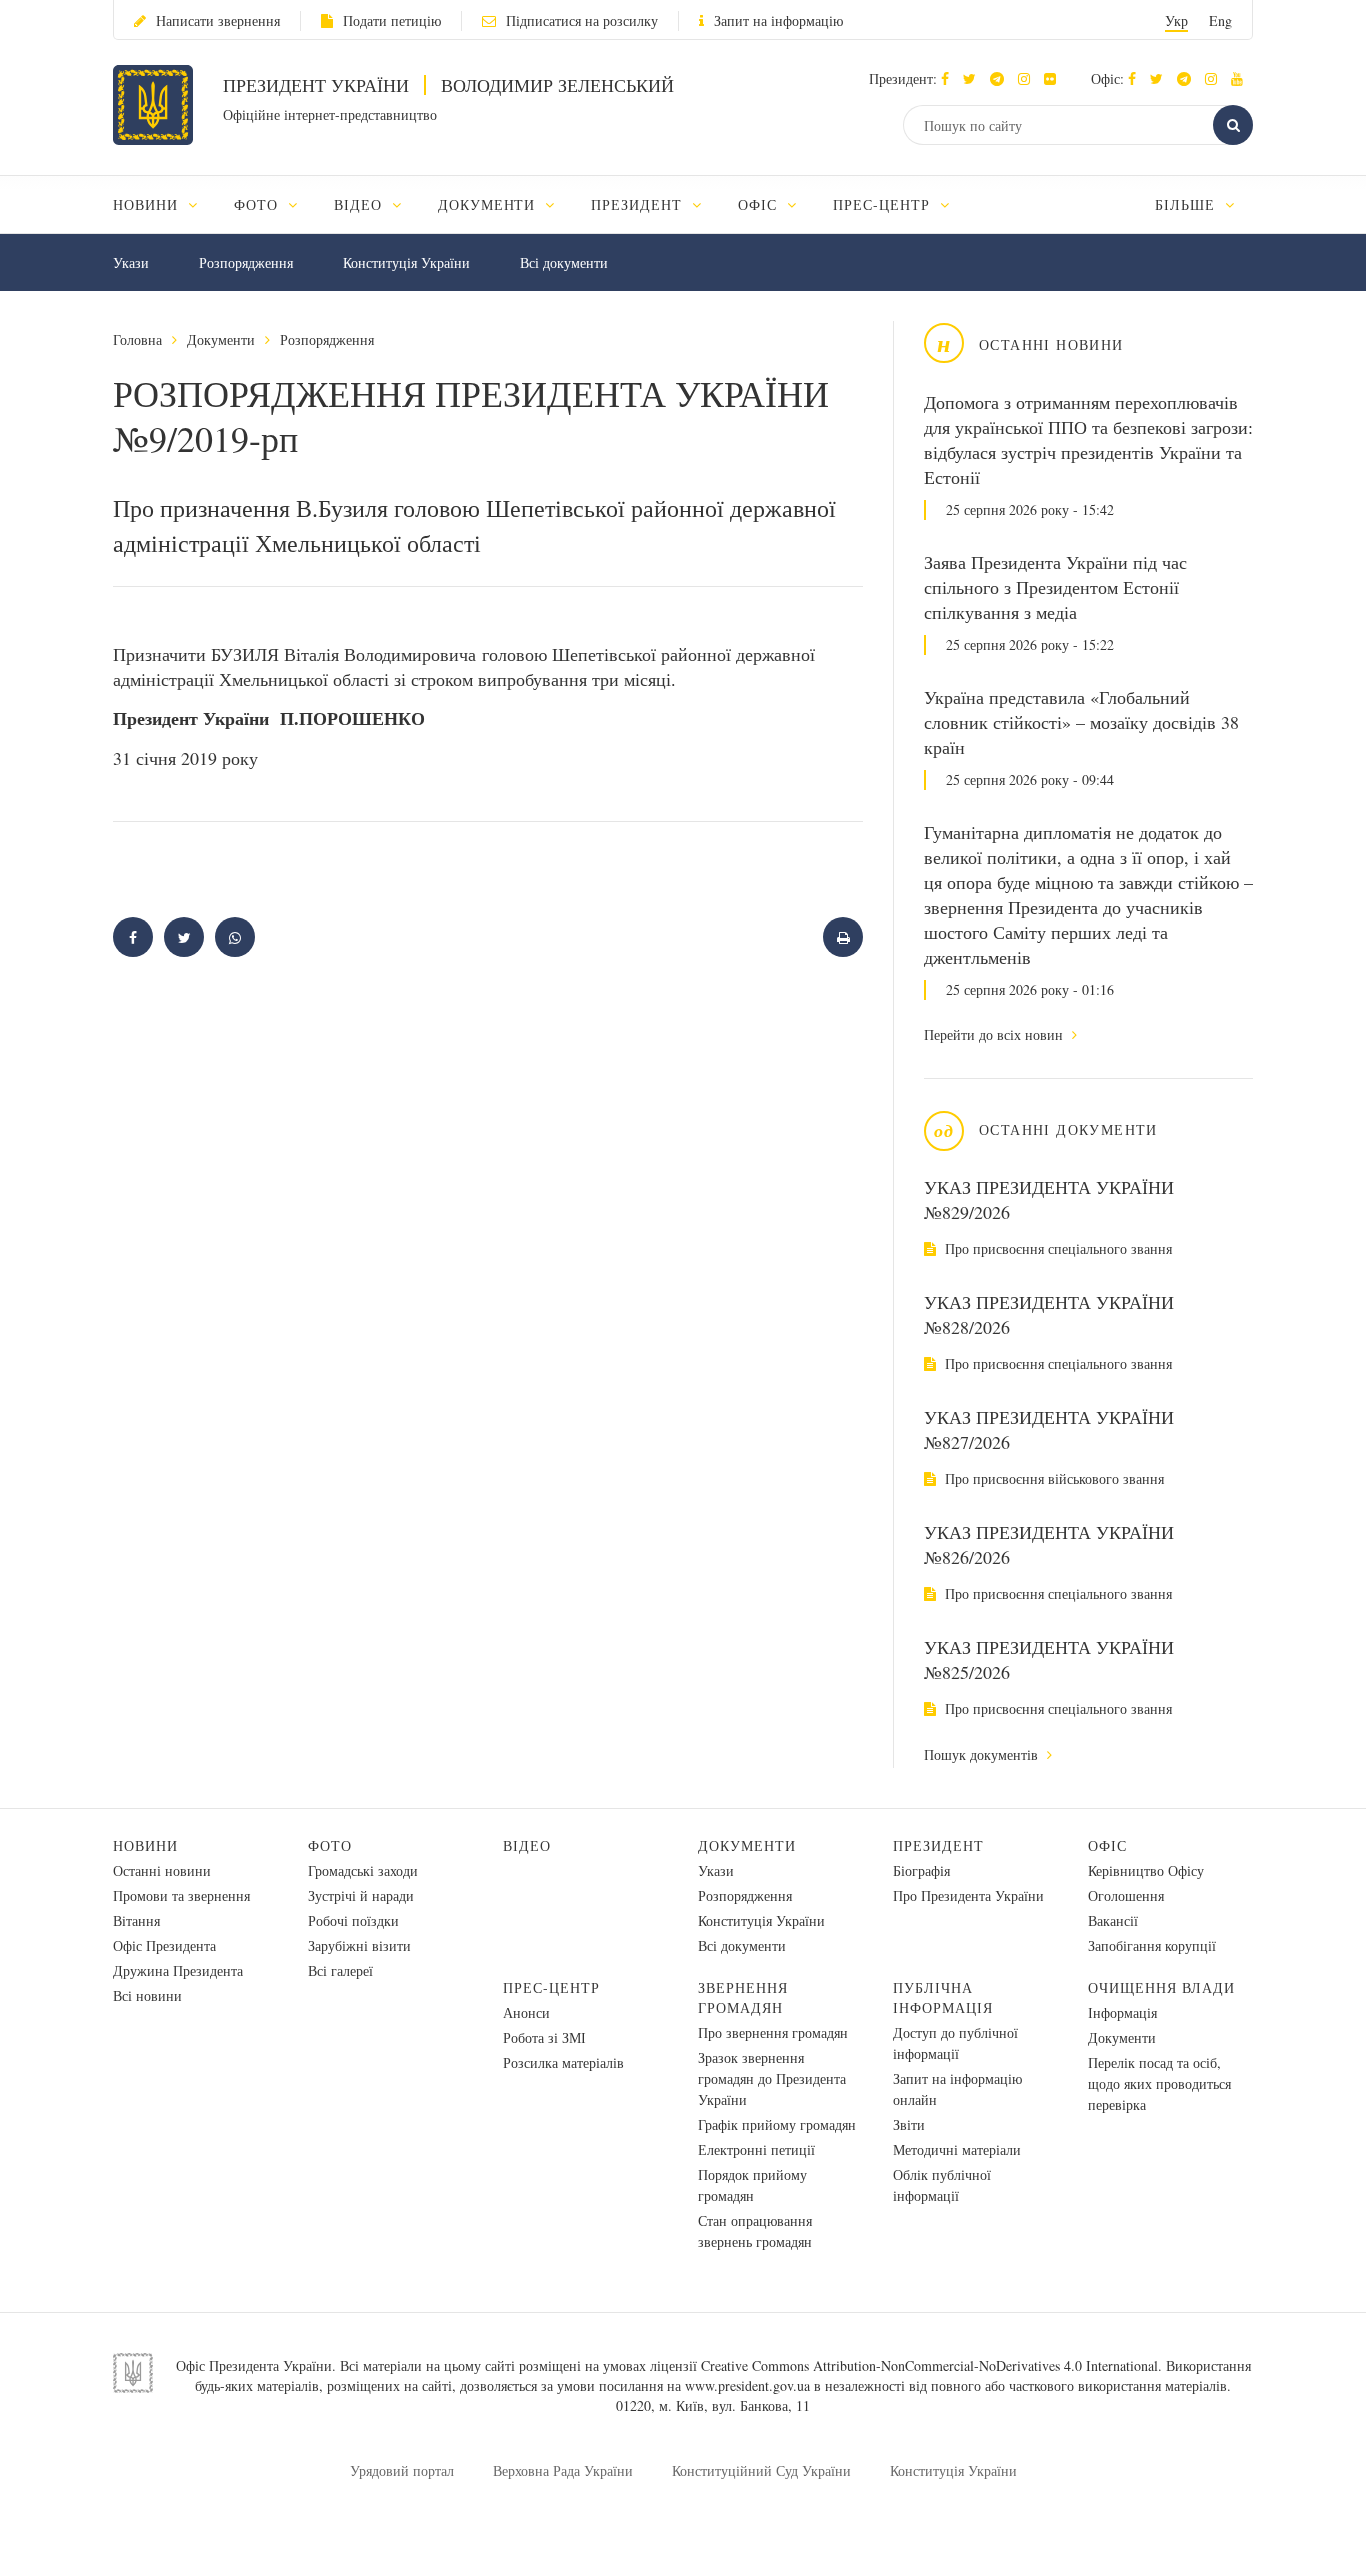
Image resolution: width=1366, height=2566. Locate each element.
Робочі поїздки (353, 1920)
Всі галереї (340, 1970)
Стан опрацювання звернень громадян (755, 2231)
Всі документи (564, 262)
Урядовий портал (402, 2470)
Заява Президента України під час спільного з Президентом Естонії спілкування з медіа (1055, 587)
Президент (938, 1845)
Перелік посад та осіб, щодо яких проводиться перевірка (1159, 2083)
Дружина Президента (178, 1970)
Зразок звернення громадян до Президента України (772, 2078)
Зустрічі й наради (361, 1895)
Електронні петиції (756, 2149)
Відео (527, 1845)
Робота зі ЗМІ (544, 2037)
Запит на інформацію (778, 20)
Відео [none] (360, 204)
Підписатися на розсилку (582, 20)
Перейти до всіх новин (995, 1034)
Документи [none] (489, 204)
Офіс (1107, 1845)
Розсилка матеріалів (563, 2062)
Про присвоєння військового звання (1052, 1478)
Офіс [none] (760, 204)
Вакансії (1113, 1920)
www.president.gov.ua (747, 2385)
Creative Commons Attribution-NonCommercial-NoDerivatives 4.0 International (929, 2365)
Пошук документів (983, 1754)
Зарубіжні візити (359, 1945)
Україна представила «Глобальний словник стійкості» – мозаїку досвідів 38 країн (1081, 722)
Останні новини (162, 1870)
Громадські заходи (363, 1870)
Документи (221, 339)
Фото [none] (258, 204)
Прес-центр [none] (884, 204)
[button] (974, 78)
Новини (145, 1845)
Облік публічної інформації (942, 2185)
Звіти (909, 2124)
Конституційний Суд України (761, 2470)
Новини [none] (148, 204)
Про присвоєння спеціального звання (1056, 1248)
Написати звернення (218, 20)
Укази (131, 262)
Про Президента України (968, 1895)
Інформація (1122, 2012)
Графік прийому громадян (777, 2124)
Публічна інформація (943, 1997)
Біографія (921, 1870)
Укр (1176, 20)
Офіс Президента (164, 1945)
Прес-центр (551, 1987)
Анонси (526, 2012)
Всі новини (147, 1995)
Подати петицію (392, 20)
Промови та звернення (181, 1895)
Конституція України (406, 262)
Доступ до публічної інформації (955, 2043)
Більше (1187, 204)
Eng (1220, 20)
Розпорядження (246, 262)
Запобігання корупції (1152, 1945)
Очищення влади (1161, 1987)
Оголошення (1126, 1895)
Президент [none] (639, 204)
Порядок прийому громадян (752, 2185)
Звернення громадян (743, 1997)
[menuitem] (164, 204)
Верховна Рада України (563, 2470)
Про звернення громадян (773, 2032)
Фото (330, 1845)
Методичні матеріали (957, 2149)
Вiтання (136, 1920)
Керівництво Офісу (1146, 1870)
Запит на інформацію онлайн (957, 2089)
